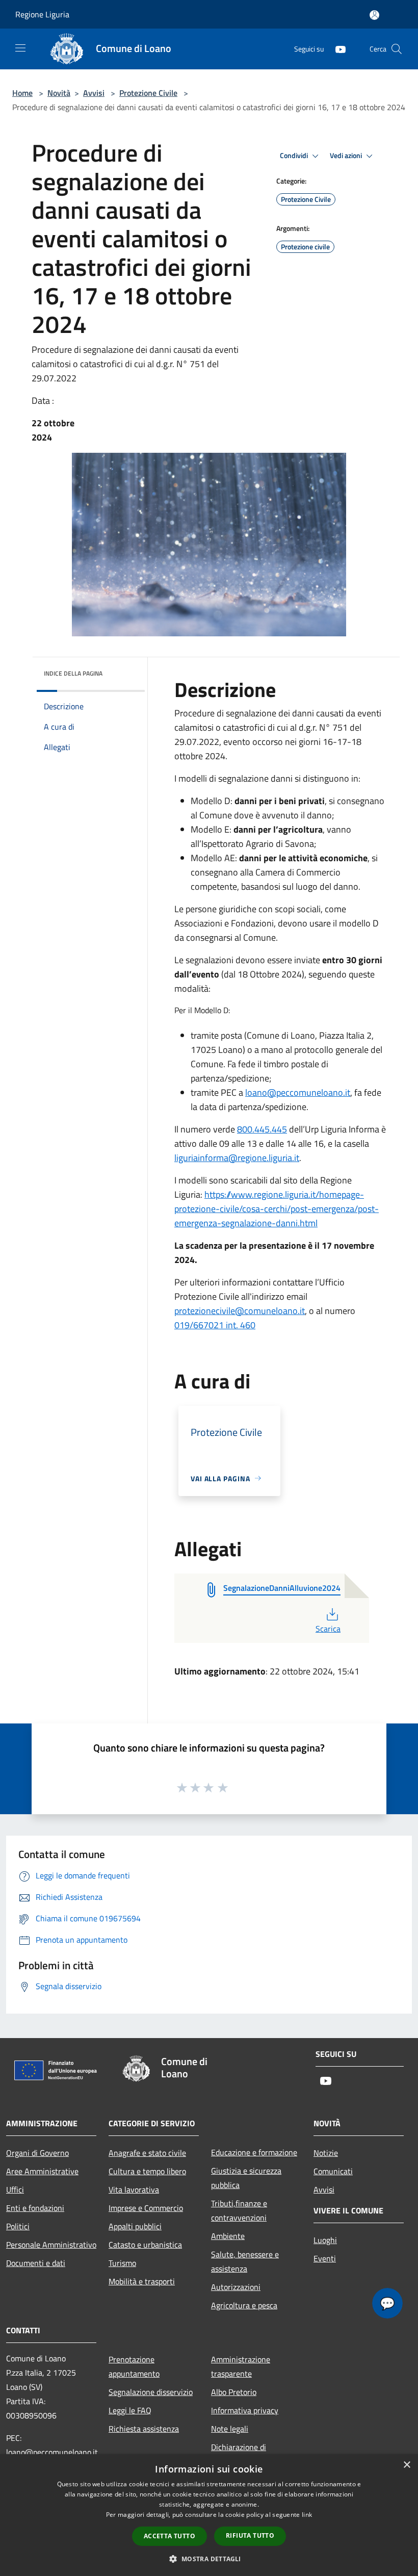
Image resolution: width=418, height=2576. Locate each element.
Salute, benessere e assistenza (245, 2261)
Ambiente (228, 2236)
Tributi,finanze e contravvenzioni (239, 2210)
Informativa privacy (245, 2410)
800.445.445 (262, 1129)
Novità (59, 93)
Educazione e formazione (254, 2152)
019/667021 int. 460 (215, 1325)
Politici (18, 2226)
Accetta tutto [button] (169, 2536)
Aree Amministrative (42, 2171)
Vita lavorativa (134, 2189)
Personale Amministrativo (51, 2245)
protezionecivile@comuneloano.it (240, 1311)
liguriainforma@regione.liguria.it (237, 1158)
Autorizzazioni (236, 2287)
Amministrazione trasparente (241, 2366)
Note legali (230, 2429)
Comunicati (333, 2171)
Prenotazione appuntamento (134, 2366)
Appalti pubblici (135, 2226)
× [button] (407, 2465)
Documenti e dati (36, 2263)
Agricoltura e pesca (244, 2305)
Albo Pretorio (234, 2392)
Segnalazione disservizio (151, 2392)
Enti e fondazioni (35, 2208)
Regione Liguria (42, 14)
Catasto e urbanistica (145, 2245)
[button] (209, 2559)
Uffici (15, 2189)
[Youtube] (336, 49)
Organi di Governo (37, 2153)
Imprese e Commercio (146, 2208)
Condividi (295, 156)
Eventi (325, 2258)
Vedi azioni (347, 156)
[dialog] (209, 2515)
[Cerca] (397, 49)
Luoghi (325, 2240)
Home (22, 93)
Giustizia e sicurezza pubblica (246, 2178)
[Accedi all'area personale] (374, 15)
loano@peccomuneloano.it (298, 1092)
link (307, 2515)
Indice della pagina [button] (73, 673)
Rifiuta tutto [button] (250, 2535)
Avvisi (94, 93)
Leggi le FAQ (130, 2410)
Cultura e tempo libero (147, 2171)
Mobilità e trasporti (142, 2281)
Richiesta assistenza (144, 2429)
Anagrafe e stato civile (147, 2153)
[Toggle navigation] (20, 48)
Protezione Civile (148, 93)
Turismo (122, 2263)
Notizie (326, 2153)
